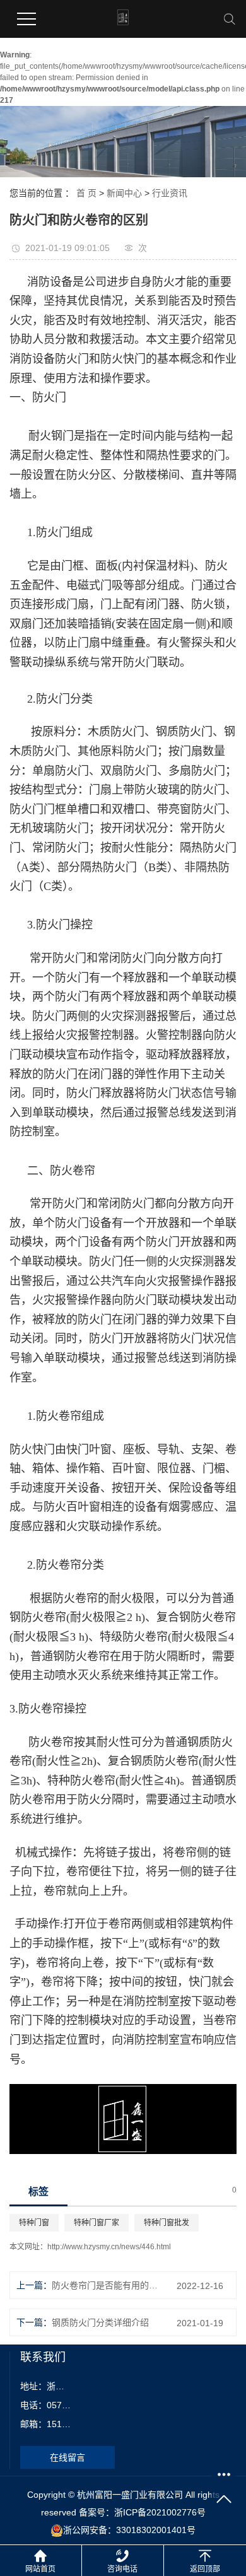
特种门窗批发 (167, 2223)
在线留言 (67, 2457)
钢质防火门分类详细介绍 (100, 2322)
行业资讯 (170, 193)
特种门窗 (34, 2223)
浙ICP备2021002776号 (160, 2512)
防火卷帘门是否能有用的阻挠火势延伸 (105, 2285)
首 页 (86, 193)
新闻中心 (124, 193)
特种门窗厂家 (97, 2223)
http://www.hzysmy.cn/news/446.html (109, 2247)
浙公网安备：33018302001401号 (129, 2530)
